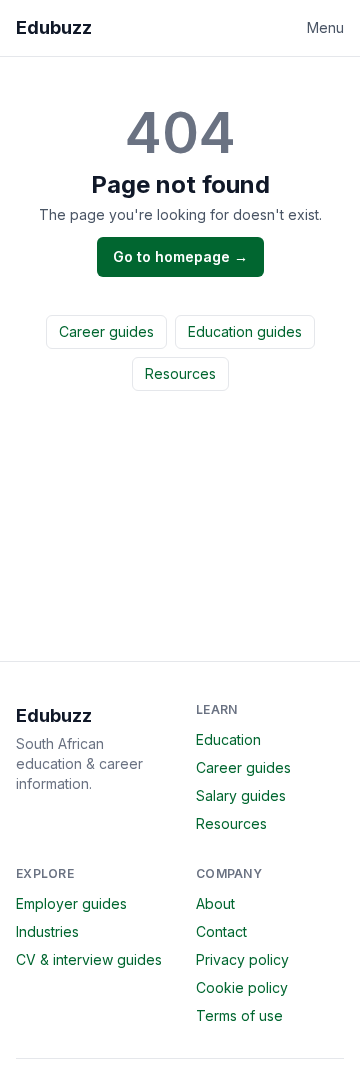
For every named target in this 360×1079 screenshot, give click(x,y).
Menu (325, 27)
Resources (180, 373)
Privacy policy (242, 959)
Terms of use (239, 1015)
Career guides (106, 331)
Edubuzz (54, 27)
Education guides (245, 331)
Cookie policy (242, 987)
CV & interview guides (89, 959)
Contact (221, 931)
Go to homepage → (180, 256)
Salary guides (241, 795)
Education (228, 739)
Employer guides (71, 903)
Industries (47, 931)
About (215, 903)
